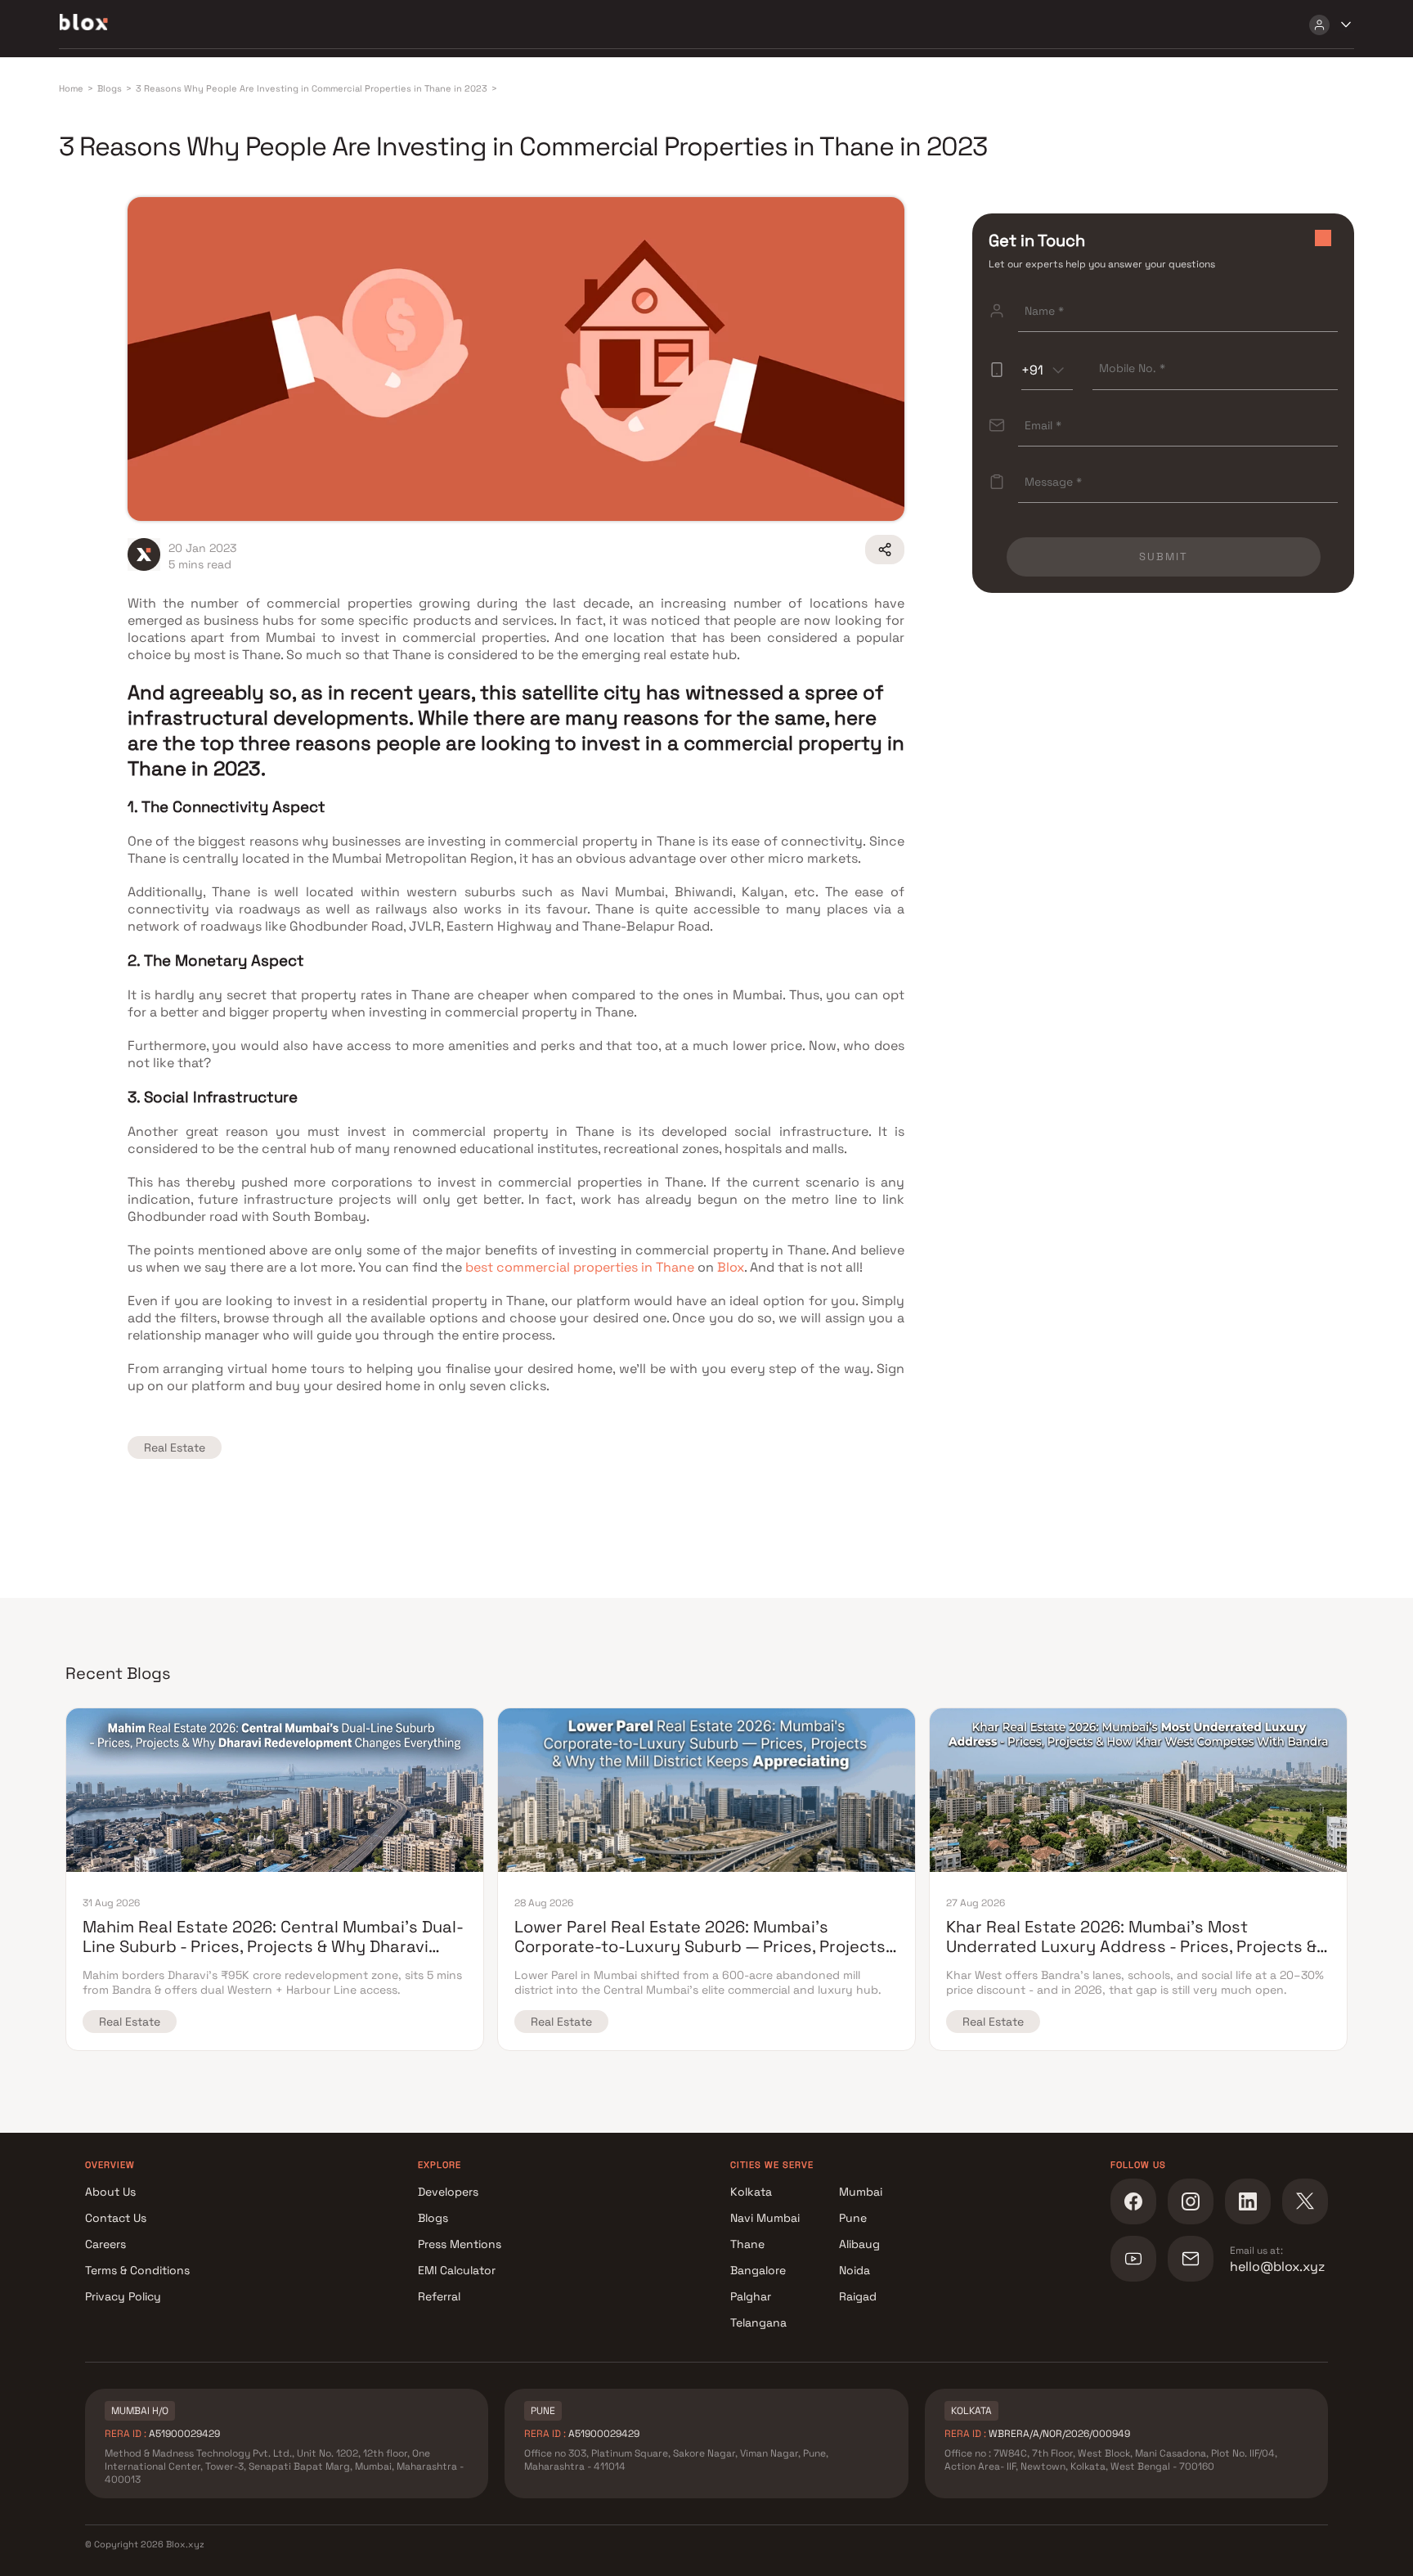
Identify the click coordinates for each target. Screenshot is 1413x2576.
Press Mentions (460, 2244)
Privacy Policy (123, 2296)
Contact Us (116, 2218)
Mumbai (861, 2192)
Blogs (433, 2218)
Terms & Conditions (137, 2270)
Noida (855, 2270)
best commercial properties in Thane (580, 1267)
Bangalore (758, 2270)
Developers (448, 2192)
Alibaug (859, 2244)
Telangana (758, 2322)
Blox (731, 1267)
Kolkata (751, 2192)
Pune (853, 2218)
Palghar (751, 2296)
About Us (110, 2192)
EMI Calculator (457, 2270)
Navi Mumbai (765, 2218)
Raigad (858, 2296)
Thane (747, 2244)
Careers (105, 2244)
